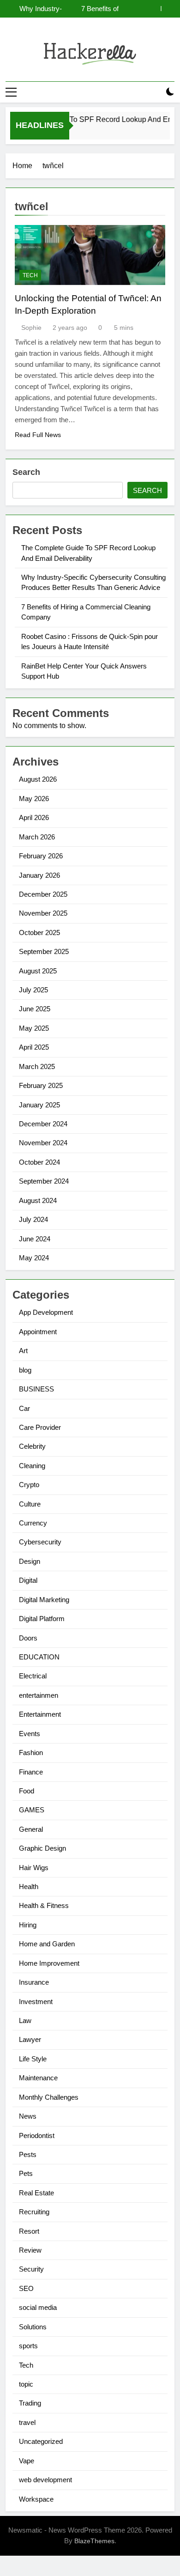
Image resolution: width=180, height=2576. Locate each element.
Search (26, 472)
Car (24, 1408)
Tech (30, 275)
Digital (28, 1580)
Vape (27, 2461)
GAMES (32, 1810)
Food (27, 1791)
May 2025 (34, 1028)
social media (38, 2307)
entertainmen (39, 1695)
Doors (28, 1638)
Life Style (33, 2059)
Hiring (28, 1925)
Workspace (36, 2499)
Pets (26, 2173)
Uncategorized (41, 2441)
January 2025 (39, 1105)
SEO (26, 2288)
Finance (31, 1772)
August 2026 (38, 779)
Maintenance (38, 2078)
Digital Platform (42, 1619)
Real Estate (36, 2193)
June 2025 (35, 1009)
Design (30, 1561)
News (28, 2116)
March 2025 (37, 1066)
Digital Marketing (44, 1600)
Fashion (31, 1753)
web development (45, 2480)
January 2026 (39, 875)
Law (25, 2020)
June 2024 (35, 1239)
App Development (46, 1312)
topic (26, 2384)
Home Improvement (49, 1963)
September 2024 (44, 1181)
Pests (28, 2154)
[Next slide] (168, 9)
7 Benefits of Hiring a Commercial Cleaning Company (100, 9)
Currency (33, 1523)
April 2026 (34, 817)
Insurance (34, 1982)
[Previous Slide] (154, 9)
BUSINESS (36, 1389)
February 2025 (41, 1085)
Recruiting (34, 2212)
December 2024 (43, 1124)
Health (29, 1886)
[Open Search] (154, 92)
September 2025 (44, 951)
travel (27, 2422)
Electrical (33, 1676)
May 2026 (34, 799)
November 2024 (43, 1143)
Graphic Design (42, 1848)
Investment (36, 2002)
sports (28, 2346)
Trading (30, 2403)
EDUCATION (39, 1657)
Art (23, 1351)
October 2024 (39, 1162)
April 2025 (34, 1047)
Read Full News (38, 435)
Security (31, 2269)
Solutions (33, 2327)
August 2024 (38, 1200)
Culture (30, 1504)
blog (25, 1370)
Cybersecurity (40, 1542)
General (31, 1829)
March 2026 (37, 837)
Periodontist (37, 2136)
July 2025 (33, 990)
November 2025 (43, 913)
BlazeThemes (94, 2541)
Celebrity (32, 1446)
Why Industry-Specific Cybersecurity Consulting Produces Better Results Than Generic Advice (37, 9)
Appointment (38, 1332)
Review (30, 2250)
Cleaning (32, 1466)
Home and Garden (47, 1944)
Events (30, 1734)
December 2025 (43, 894)
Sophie (31, 328)
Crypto (29, 1485)
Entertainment (40, 1714)
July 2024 (33, 1219)
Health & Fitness (44, 1905)
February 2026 (41, 856)
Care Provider (40, 1427)
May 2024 (34, 1258)
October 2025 (39, 933)
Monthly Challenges (49, 2097)
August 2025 (38, 971)
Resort (29, 2231)
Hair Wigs (34, 1868)
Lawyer (30, 2039)
